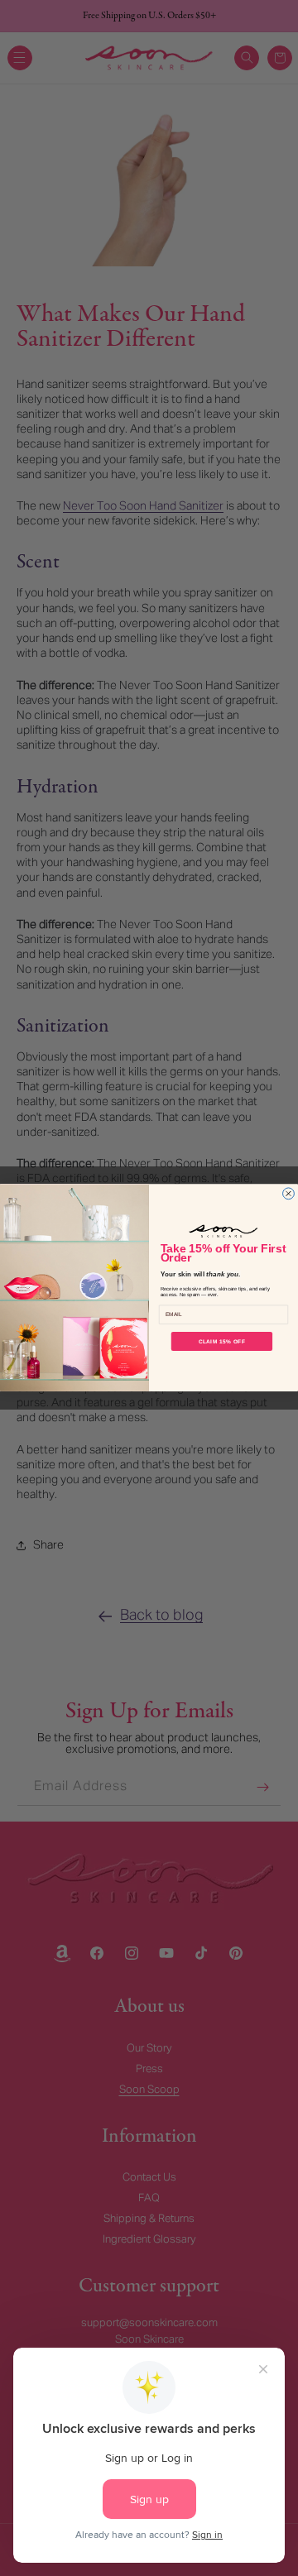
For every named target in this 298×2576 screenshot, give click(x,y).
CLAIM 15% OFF (222, 1341)
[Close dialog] (289, 1194)
